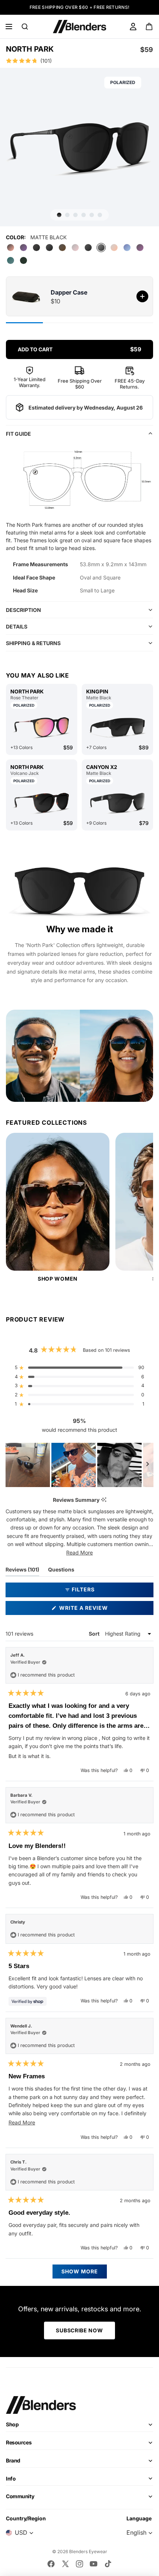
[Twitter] (65, 2564)
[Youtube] (94, 2564)
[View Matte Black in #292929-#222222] (117, 727)
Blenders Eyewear (88, 2551)
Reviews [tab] (22, 1571)
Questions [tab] (61, 1571)
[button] (79, 61)
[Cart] (150, 27)
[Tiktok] (108, 2564)
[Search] (25, 27)
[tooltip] (104, 1500)
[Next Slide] (148, 1465)
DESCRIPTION (23, 610)
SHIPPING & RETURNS (33, 643)
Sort (95, 1634)
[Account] (133, 27)
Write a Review (97, 1610)
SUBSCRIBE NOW (79, 2330)
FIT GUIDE (18, 434)
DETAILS (17, 626)
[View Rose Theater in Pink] (42, 727)
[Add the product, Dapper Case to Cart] (142, 296)
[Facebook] (51, 2564)
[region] (79, 1465)
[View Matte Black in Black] (117, 803)
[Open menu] (9, 27)
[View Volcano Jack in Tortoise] (42, 803)
